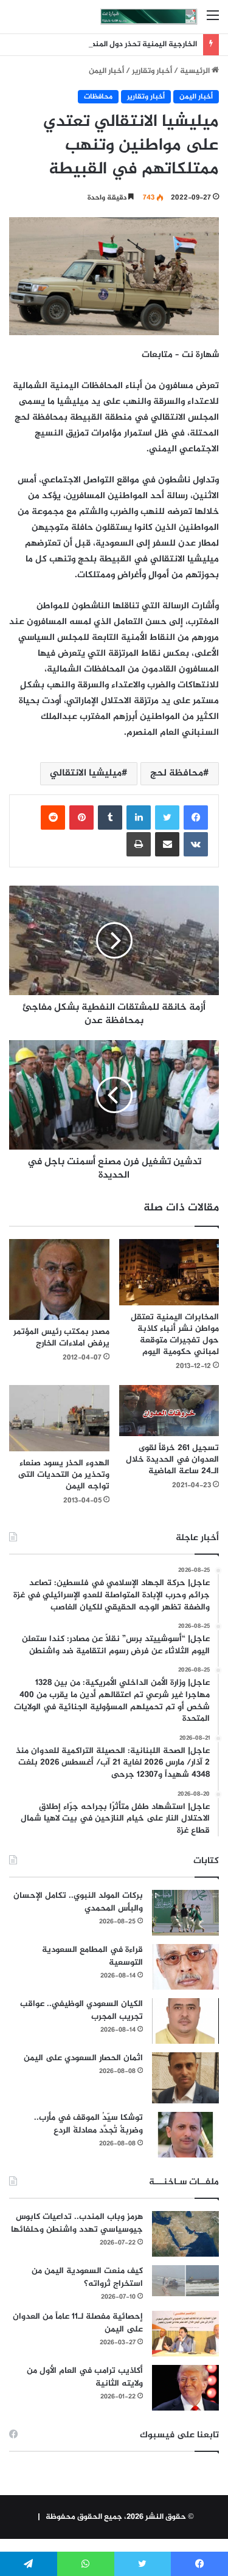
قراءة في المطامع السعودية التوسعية (92, 1956)
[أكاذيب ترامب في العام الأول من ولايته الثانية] (185, 2388)
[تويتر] (167, 818)
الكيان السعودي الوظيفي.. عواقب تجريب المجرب (81, 2010)
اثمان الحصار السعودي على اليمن (83, 2058)
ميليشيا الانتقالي (86, 773)
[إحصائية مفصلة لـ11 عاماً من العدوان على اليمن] (185, 2334)
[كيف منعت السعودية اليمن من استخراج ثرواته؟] (185, 2281)
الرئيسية (196, 71)
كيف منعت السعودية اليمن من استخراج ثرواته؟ (87, 2277)
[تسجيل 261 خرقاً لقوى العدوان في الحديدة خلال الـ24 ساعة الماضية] (169, 1411)
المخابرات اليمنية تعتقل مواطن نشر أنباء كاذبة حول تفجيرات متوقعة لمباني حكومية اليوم (175, 1335)
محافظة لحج (177, 773)
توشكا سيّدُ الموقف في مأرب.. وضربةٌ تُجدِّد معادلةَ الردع (88, 2124)
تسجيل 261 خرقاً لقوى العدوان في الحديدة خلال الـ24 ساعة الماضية (172, 1460)
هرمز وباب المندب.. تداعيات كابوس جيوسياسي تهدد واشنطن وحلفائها (77, 2223)
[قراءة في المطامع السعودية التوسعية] (185, 1967)
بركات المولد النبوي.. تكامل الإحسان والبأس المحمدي (78, 1902)
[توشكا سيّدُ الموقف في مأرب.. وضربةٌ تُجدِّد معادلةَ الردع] (185, 2135)
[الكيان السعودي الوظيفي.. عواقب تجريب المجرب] (185, 2021)
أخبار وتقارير (152, 71)
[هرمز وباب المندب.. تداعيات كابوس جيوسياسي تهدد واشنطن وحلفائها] (185, 2234)
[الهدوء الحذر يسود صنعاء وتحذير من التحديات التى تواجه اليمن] (59, 1418)
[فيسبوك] (196, 818)
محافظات (98, 97)
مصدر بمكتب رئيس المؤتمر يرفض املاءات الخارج (61, 1338)
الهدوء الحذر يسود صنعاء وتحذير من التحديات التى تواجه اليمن (64, 1475)
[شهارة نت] (149, 17)
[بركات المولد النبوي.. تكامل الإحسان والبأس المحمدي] (185, 1913)
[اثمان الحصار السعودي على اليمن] (185, 2078)
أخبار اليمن (106, 71)
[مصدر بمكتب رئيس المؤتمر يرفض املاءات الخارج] (59, 1280)
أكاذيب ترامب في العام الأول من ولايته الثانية (85, 2377)
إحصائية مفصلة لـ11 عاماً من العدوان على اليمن (78, 2323)
